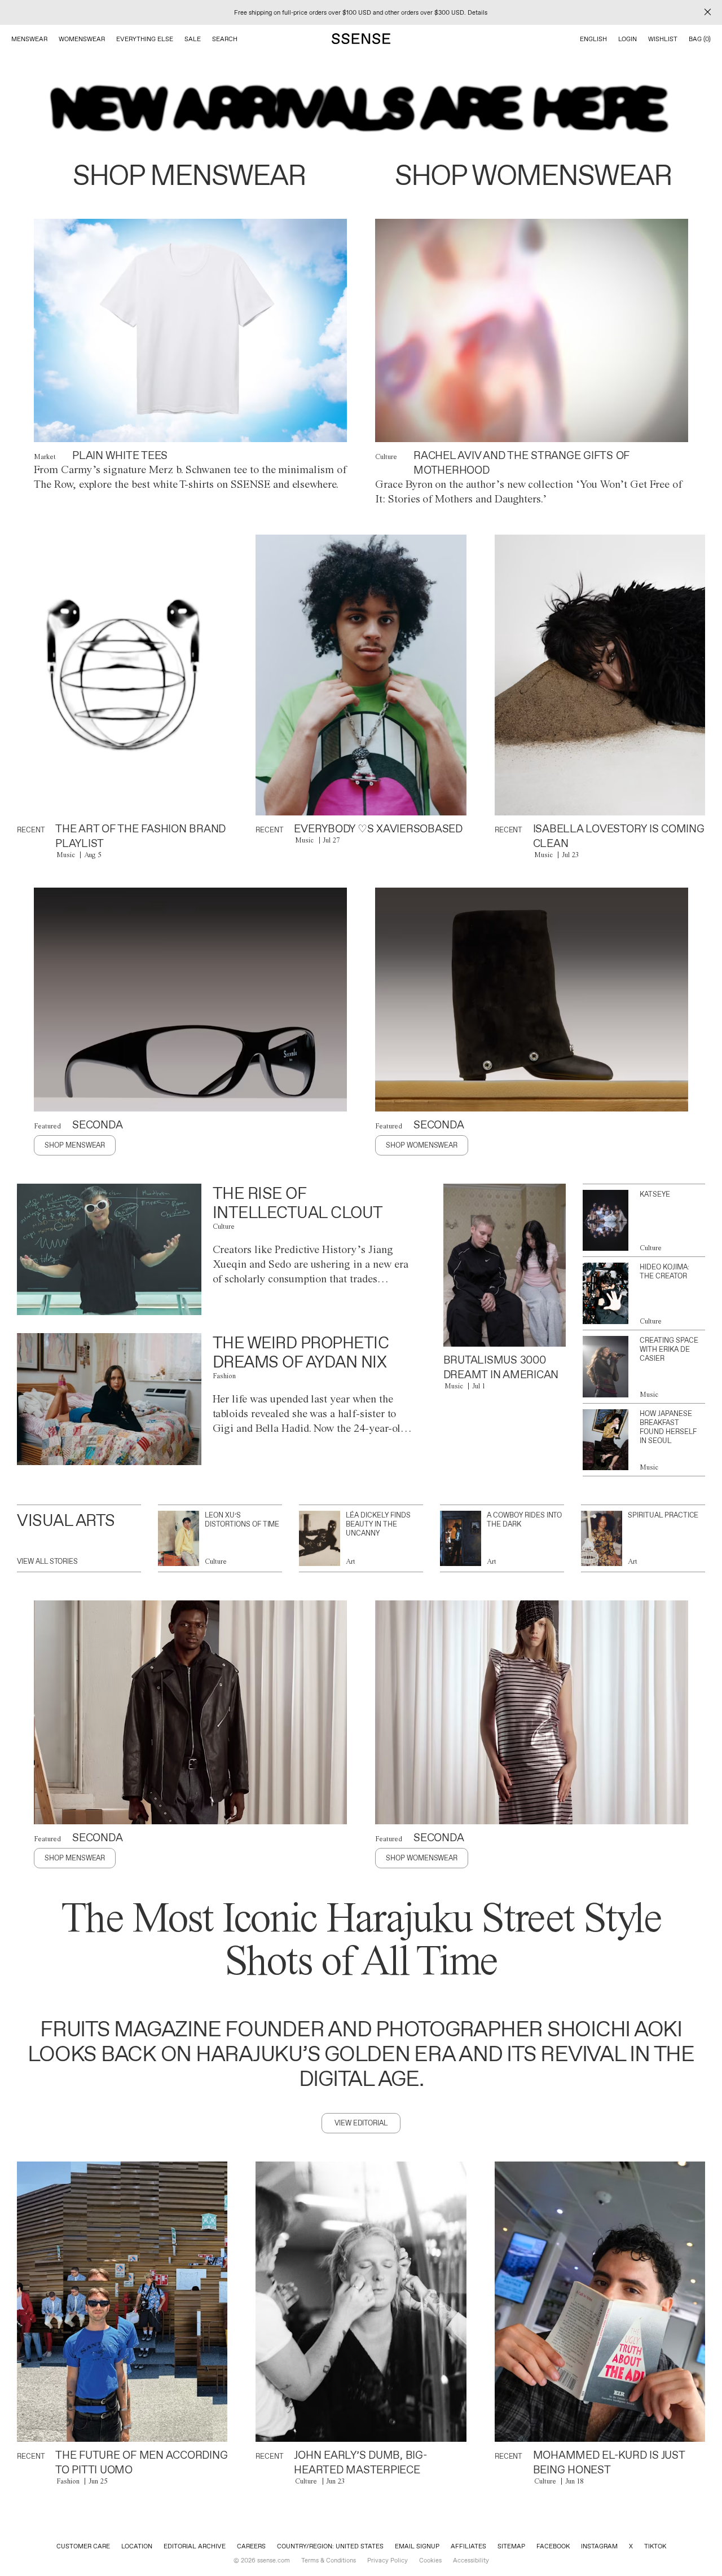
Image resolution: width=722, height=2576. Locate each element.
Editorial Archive (195, 2546)
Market (45, 456)
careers (251, 2546)
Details (477, 12)
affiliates (468, 2546)
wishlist (663, 39)
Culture (386, 456)
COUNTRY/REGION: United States (330, 2546)
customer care (83, 2546)
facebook (553, 2546)
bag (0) (700, 39)
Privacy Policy (388, 2560)
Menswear (29, 39)
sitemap (511, 2546)
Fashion (224, 1376)
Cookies (430, 2560)
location (137, 2546)
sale (193, 39)
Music (66, 855)
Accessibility (471, 2560)
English (593, 39)
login (628, 39)
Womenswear (82, 39)
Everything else (145, 39)
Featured (47, 1126)
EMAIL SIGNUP (417, 2546)
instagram (599, 2546)
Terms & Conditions (329, 2560)
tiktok (655, 2546)
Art (351, 1561)
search (225, 39)
